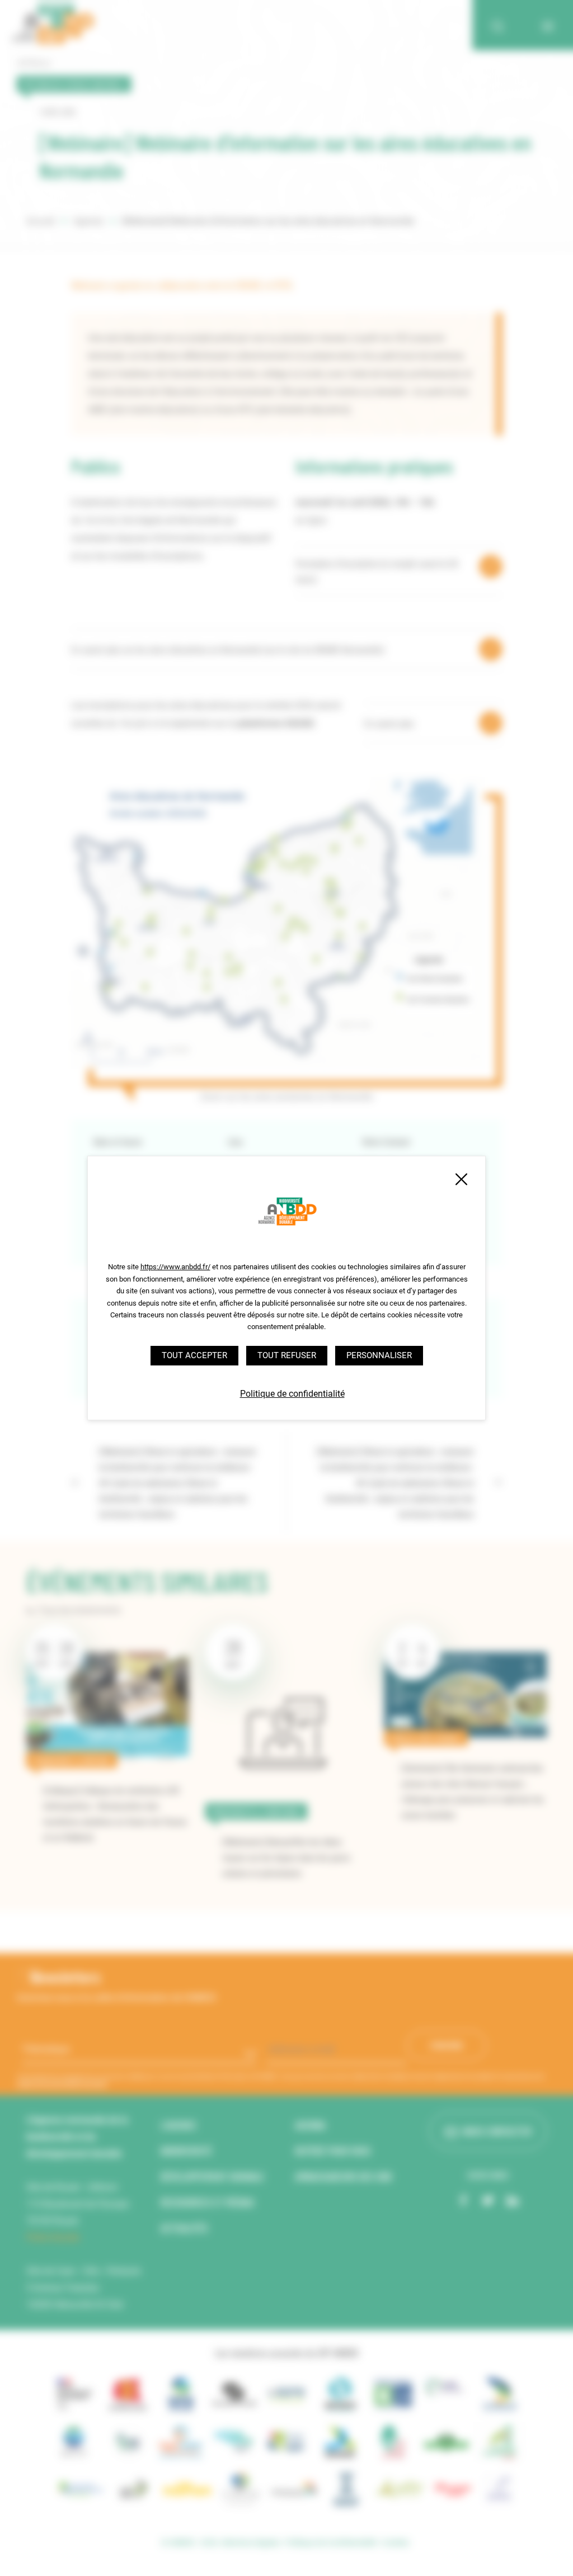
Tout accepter (194, 1355)
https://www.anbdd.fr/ (175, 1267)
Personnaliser (379, 1355)
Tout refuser (287, 1355)
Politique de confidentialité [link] (292, 1394)
